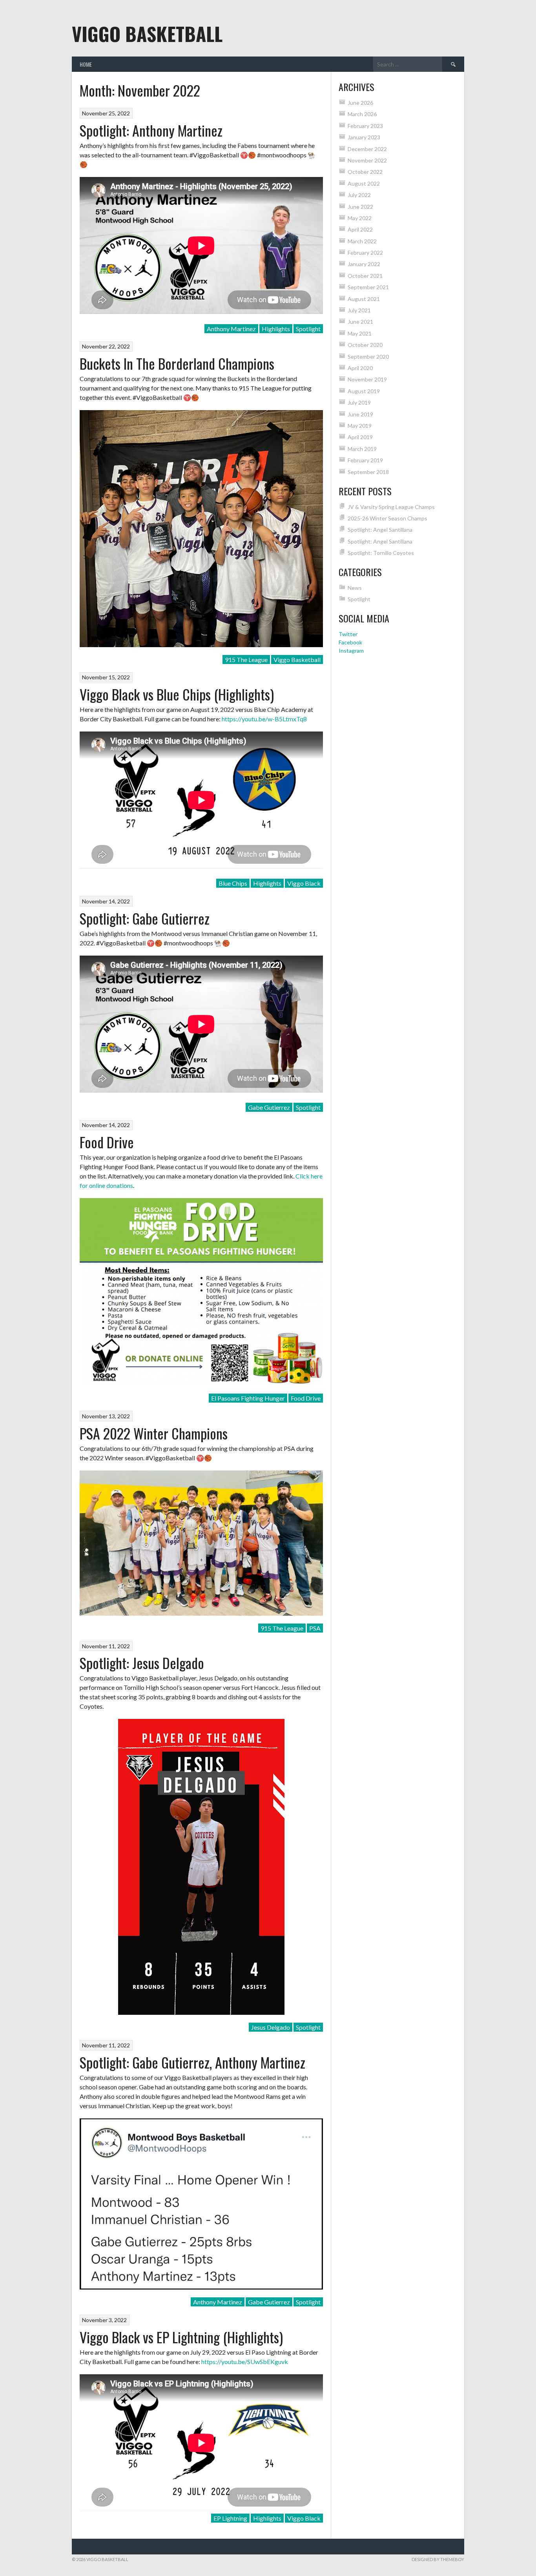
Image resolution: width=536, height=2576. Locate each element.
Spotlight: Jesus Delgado (142, 1663)
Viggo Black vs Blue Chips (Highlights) (177, 694)
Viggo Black (304, 883)
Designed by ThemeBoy (438, 2559)
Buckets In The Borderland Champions (177, 363)
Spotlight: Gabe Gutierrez (145, 918)
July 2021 (359, 310)
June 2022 (360, 207)
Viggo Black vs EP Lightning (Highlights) (181, 2337)
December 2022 (367, 149)
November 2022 (367, 160)
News (355, 588)
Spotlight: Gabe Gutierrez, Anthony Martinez (192, 2062)
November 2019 (367, 379)
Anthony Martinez (231, 329)
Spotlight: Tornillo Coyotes (381, 553)
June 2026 (360, 103)
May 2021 (360, 333)
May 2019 (360, 426)
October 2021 (365, 276)
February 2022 (365, 253)
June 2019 (360, 414)
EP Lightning (230, 2518)
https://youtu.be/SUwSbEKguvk (245, 2362)
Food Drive (107, 1142)
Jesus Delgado (271, 2027)
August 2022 (364, 183)
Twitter (348, 634)
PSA (315, 1628)
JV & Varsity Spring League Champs (391, 507)
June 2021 (360, 322)
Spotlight (308, 329)
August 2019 (364, 391)
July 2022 (359, 195)
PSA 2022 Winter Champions (154, 1433)
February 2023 (365, 126)
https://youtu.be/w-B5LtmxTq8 (264, 719)
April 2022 (360, 229)
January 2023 (364, 137)
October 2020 (365, 345)
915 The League (246, 660)
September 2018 (368, 472)
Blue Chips (233, 883)
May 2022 (360, 218)
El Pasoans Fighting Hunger (248, 1398)
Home (86, 64)
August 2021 (364, 299)
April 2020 (360, 368)
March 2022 (362, 241)
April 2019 (360, 437)
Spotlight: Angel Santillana (380, 530)
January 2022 (364, 264)
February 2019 (365, 460)
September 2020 (368, 357)
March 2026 (362, 114)
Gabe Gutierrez (269, 1107)
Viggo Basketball (147, 34)
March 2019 (362, 449)
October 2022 (365, 172)
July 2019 (359, 402)
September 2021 (368, 287)
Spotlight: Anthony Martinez (151, 130)
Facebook (350, 642)
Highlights (276, 329)
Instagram (351, 650)
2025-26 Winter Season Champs (387, 518)
